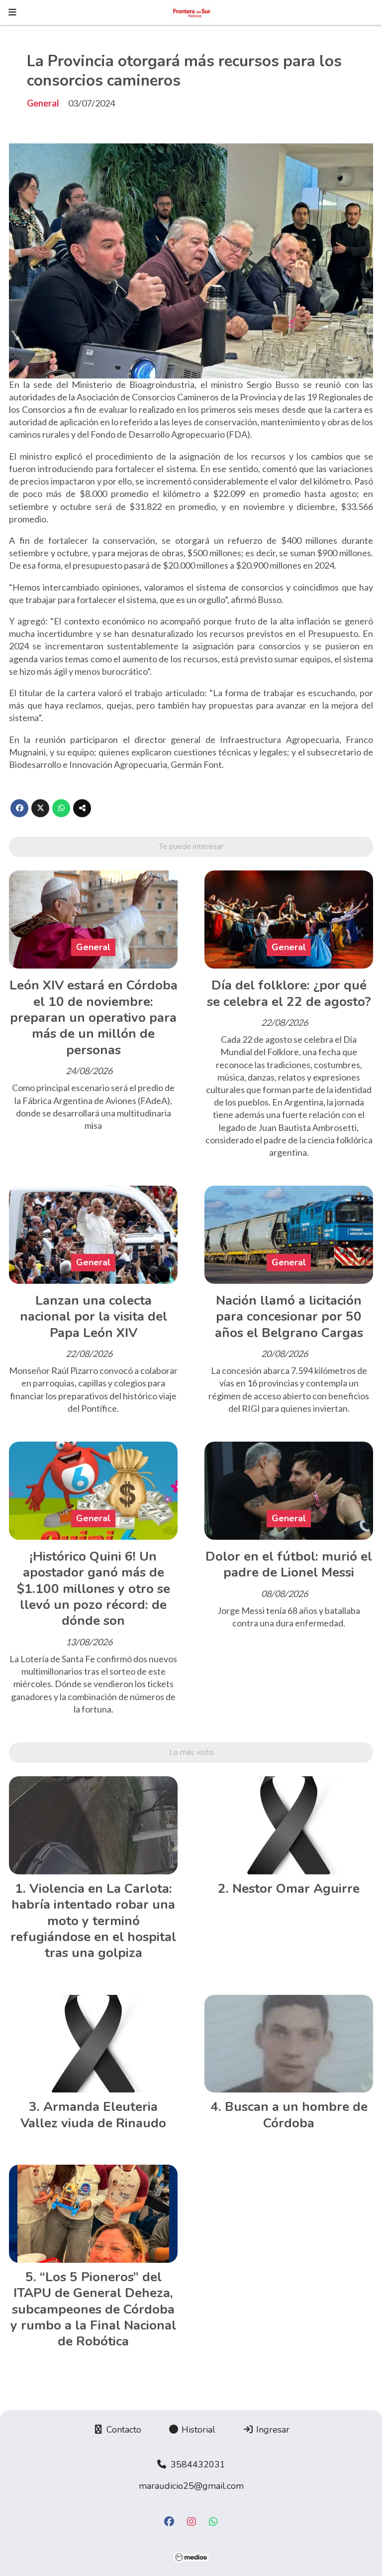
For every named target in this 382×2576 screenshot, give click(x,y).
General (43, 103)
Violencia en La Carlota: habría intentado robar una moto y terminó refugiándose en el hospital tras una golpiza (93, 1921)
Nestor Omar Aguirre (296, 1889)
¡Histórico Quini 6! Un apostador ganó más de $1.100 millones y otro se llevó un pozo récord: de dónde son (94, 1589)
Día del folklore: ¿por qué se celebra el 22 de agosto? (289, 993)
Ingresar (272, 2430)
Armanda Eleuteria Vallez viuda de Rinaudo (93, 2115)
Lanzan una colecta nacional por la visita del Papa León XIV (94, 1317)
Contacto (123, 2430)
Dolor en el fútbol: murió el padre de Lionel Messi (289, 1564)
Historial (197, 2430)
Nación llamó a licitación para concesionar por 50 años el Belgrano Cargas (289, 1317)
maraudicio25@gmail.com (191, 2486)
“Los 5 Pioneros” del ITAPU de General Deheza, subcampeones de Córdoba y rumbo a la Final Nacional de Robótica (93, 2309)
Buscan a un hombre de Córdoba (296, 2115)
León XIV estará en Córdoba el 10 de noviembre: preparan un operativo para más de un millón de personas (94, 1018)
